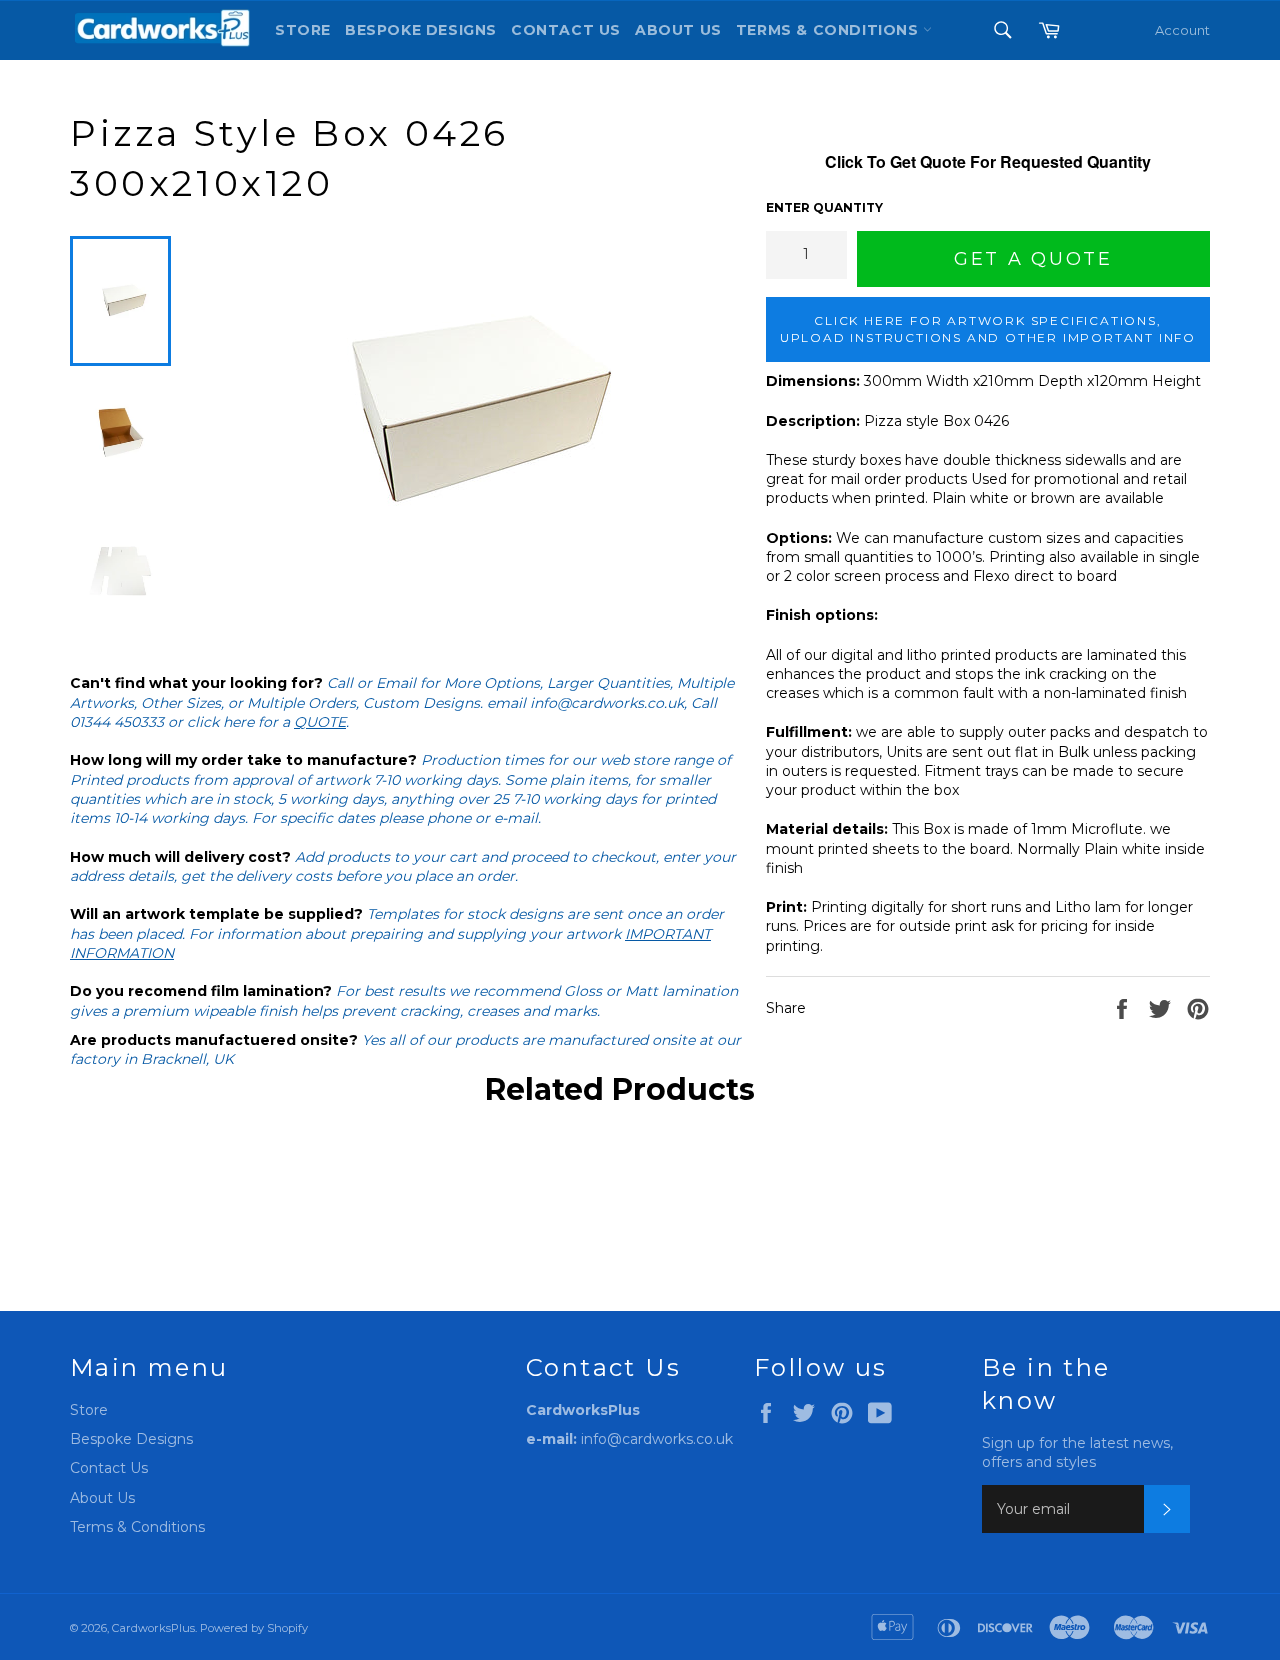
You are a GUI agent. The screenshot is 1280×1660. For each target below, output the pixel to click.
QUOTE (320, 722)
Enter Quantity (824, 207)
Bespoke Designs (421, 30)
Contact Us (566, 30)
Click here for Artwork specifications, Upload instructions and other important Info (988, 329)
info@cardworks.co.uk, (608, 703)
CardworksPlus (153, 1628)
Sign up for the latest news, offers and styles (1077, 1452)
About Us (678, 30)
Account (1182, 30)
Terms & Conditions (137, 1527)
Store (303, 30)
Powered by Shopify (254, 1628)
